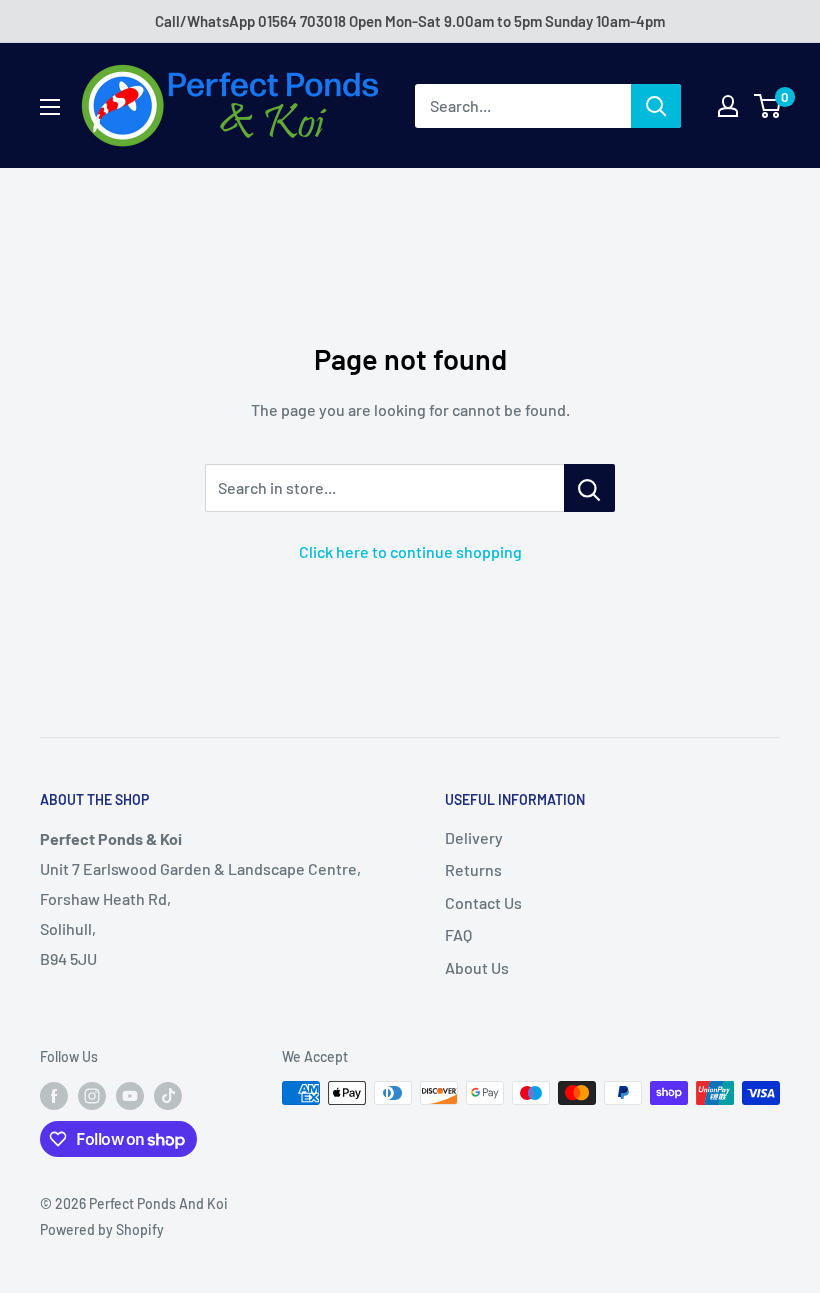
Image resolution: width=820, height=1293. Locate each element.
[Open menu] (50, 107)
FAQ (458, 934)
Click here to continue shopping (410, 551)
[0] (768, 106)
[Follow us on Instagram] (92, 1095)
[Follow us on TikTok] (168, 1095)
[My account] (728, 106)
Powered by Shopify (102, 1229)
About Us (477, 967)
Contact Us (483, 902)
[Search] (656, 106)
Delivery (474, 837)
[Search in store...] (589, 488)
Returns (473, 869)
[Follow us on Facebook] (54, 1095)
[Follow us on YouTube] (130, 1095)
